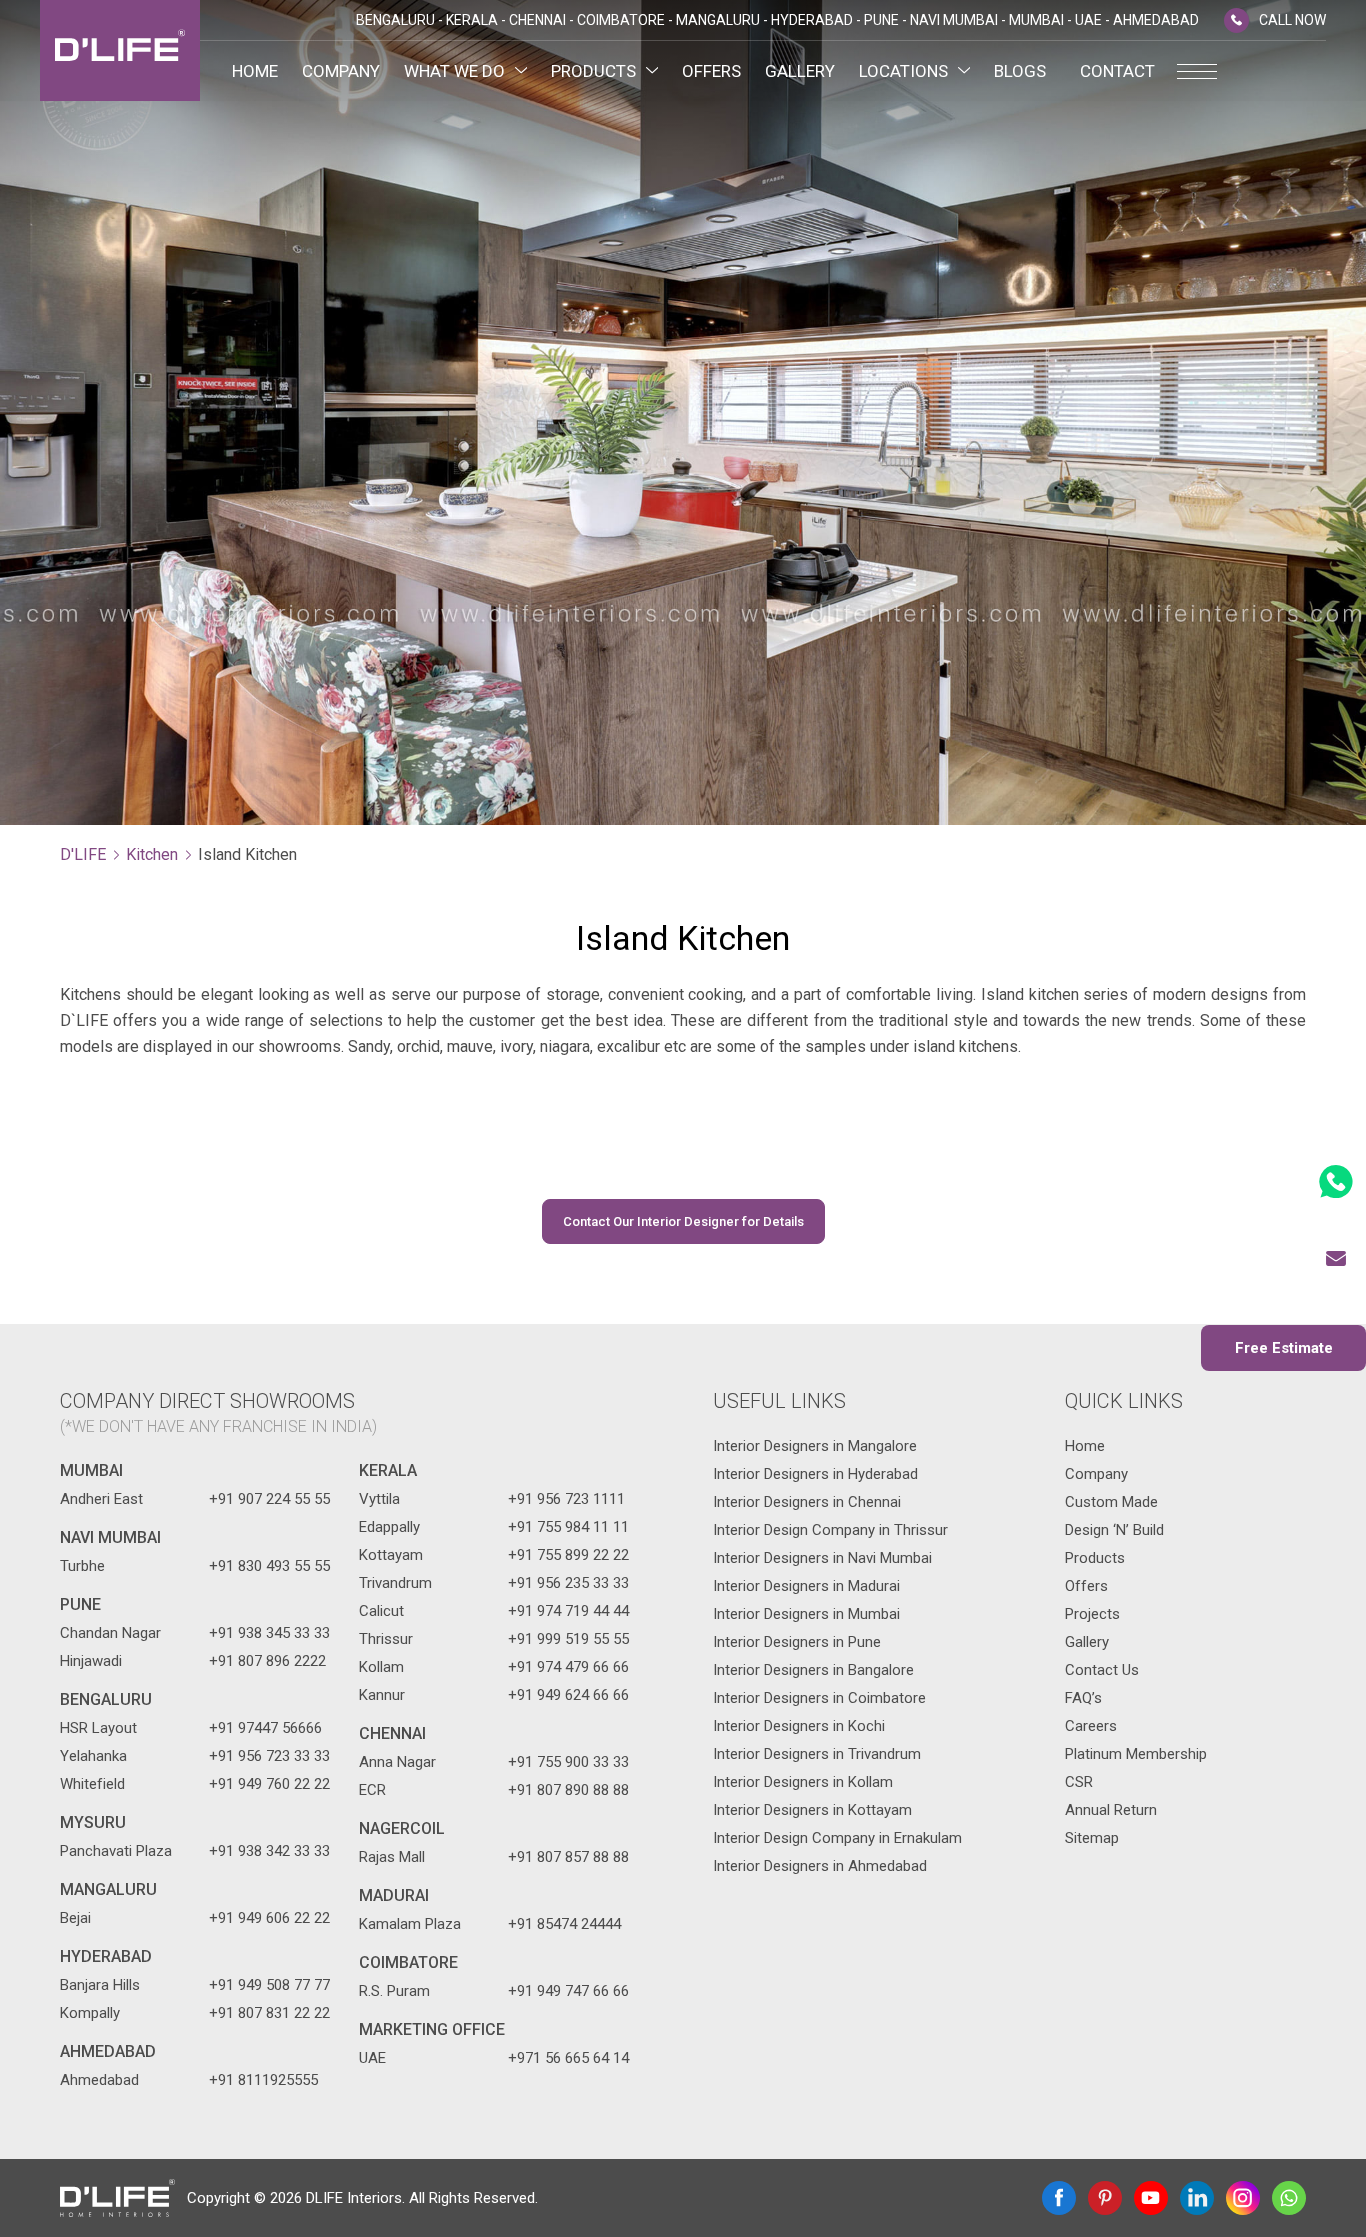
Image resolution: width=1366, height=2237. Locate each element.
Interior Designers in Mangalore (815, 1446)
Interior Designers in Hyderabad (815, 1474)
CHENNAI (392, 1733)
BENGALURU (106, 1699)
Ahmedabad (108, 2051)
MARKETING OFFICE (432, 2029)
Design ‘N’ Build (1114, 1530)
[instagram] (1243, 2198)
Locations (903, 71)
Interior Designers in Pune (797, 1642)
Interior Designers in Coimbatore (819, 1698)
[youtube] (1151, 2198)
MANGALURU (108, 1889)
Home (255, 71)
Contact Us (1102, 1670)
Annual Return (1111, 1810)
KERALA (388, 1470)
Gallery (800, 71)
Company (341, 71)
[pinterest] (1105, 2198)
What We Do (454, 71)
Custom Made (1111, 1502)
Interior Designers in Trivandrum (817, 1754)
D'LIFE (83, 854)
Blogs (1020, 71)
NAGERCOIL (402, 1828)
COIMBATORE (408, 1962)
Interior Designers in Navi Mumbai (822, 1558)
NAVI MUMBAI (110, 1537)
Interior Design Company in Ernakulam (837, 1838)
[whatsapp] (1289, 2198)
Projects (1092, 1614)
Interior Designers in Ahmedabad (820, 1866)
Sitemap (1092, 1838)
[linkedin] (1197, 2198)
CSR (1079, 1782)
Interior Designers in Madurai (806, 1586)
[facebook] (1059, 2198)
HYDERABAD (106, 1956)
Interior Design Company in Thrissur (830, 1530)
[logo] (120, 50)
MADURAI (394, 1895)
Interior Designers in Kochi (799, 1726)
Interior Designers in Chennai (807, 1502)
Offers (711, 71)
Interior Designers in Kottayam (812, 1810)
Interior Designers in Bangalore (813, 1670)
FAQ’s (1083, 1698)
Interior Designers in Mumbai (806, 1614)
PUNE (80, 1604)
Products (593, 71)
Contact (1117, 71)
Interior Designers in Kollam (803, 1782)
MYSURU (93, 1822)
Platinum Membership (1136, 1754)
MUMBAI (91, 1470)
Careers (1091, 1726)
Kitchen (152, 854)
